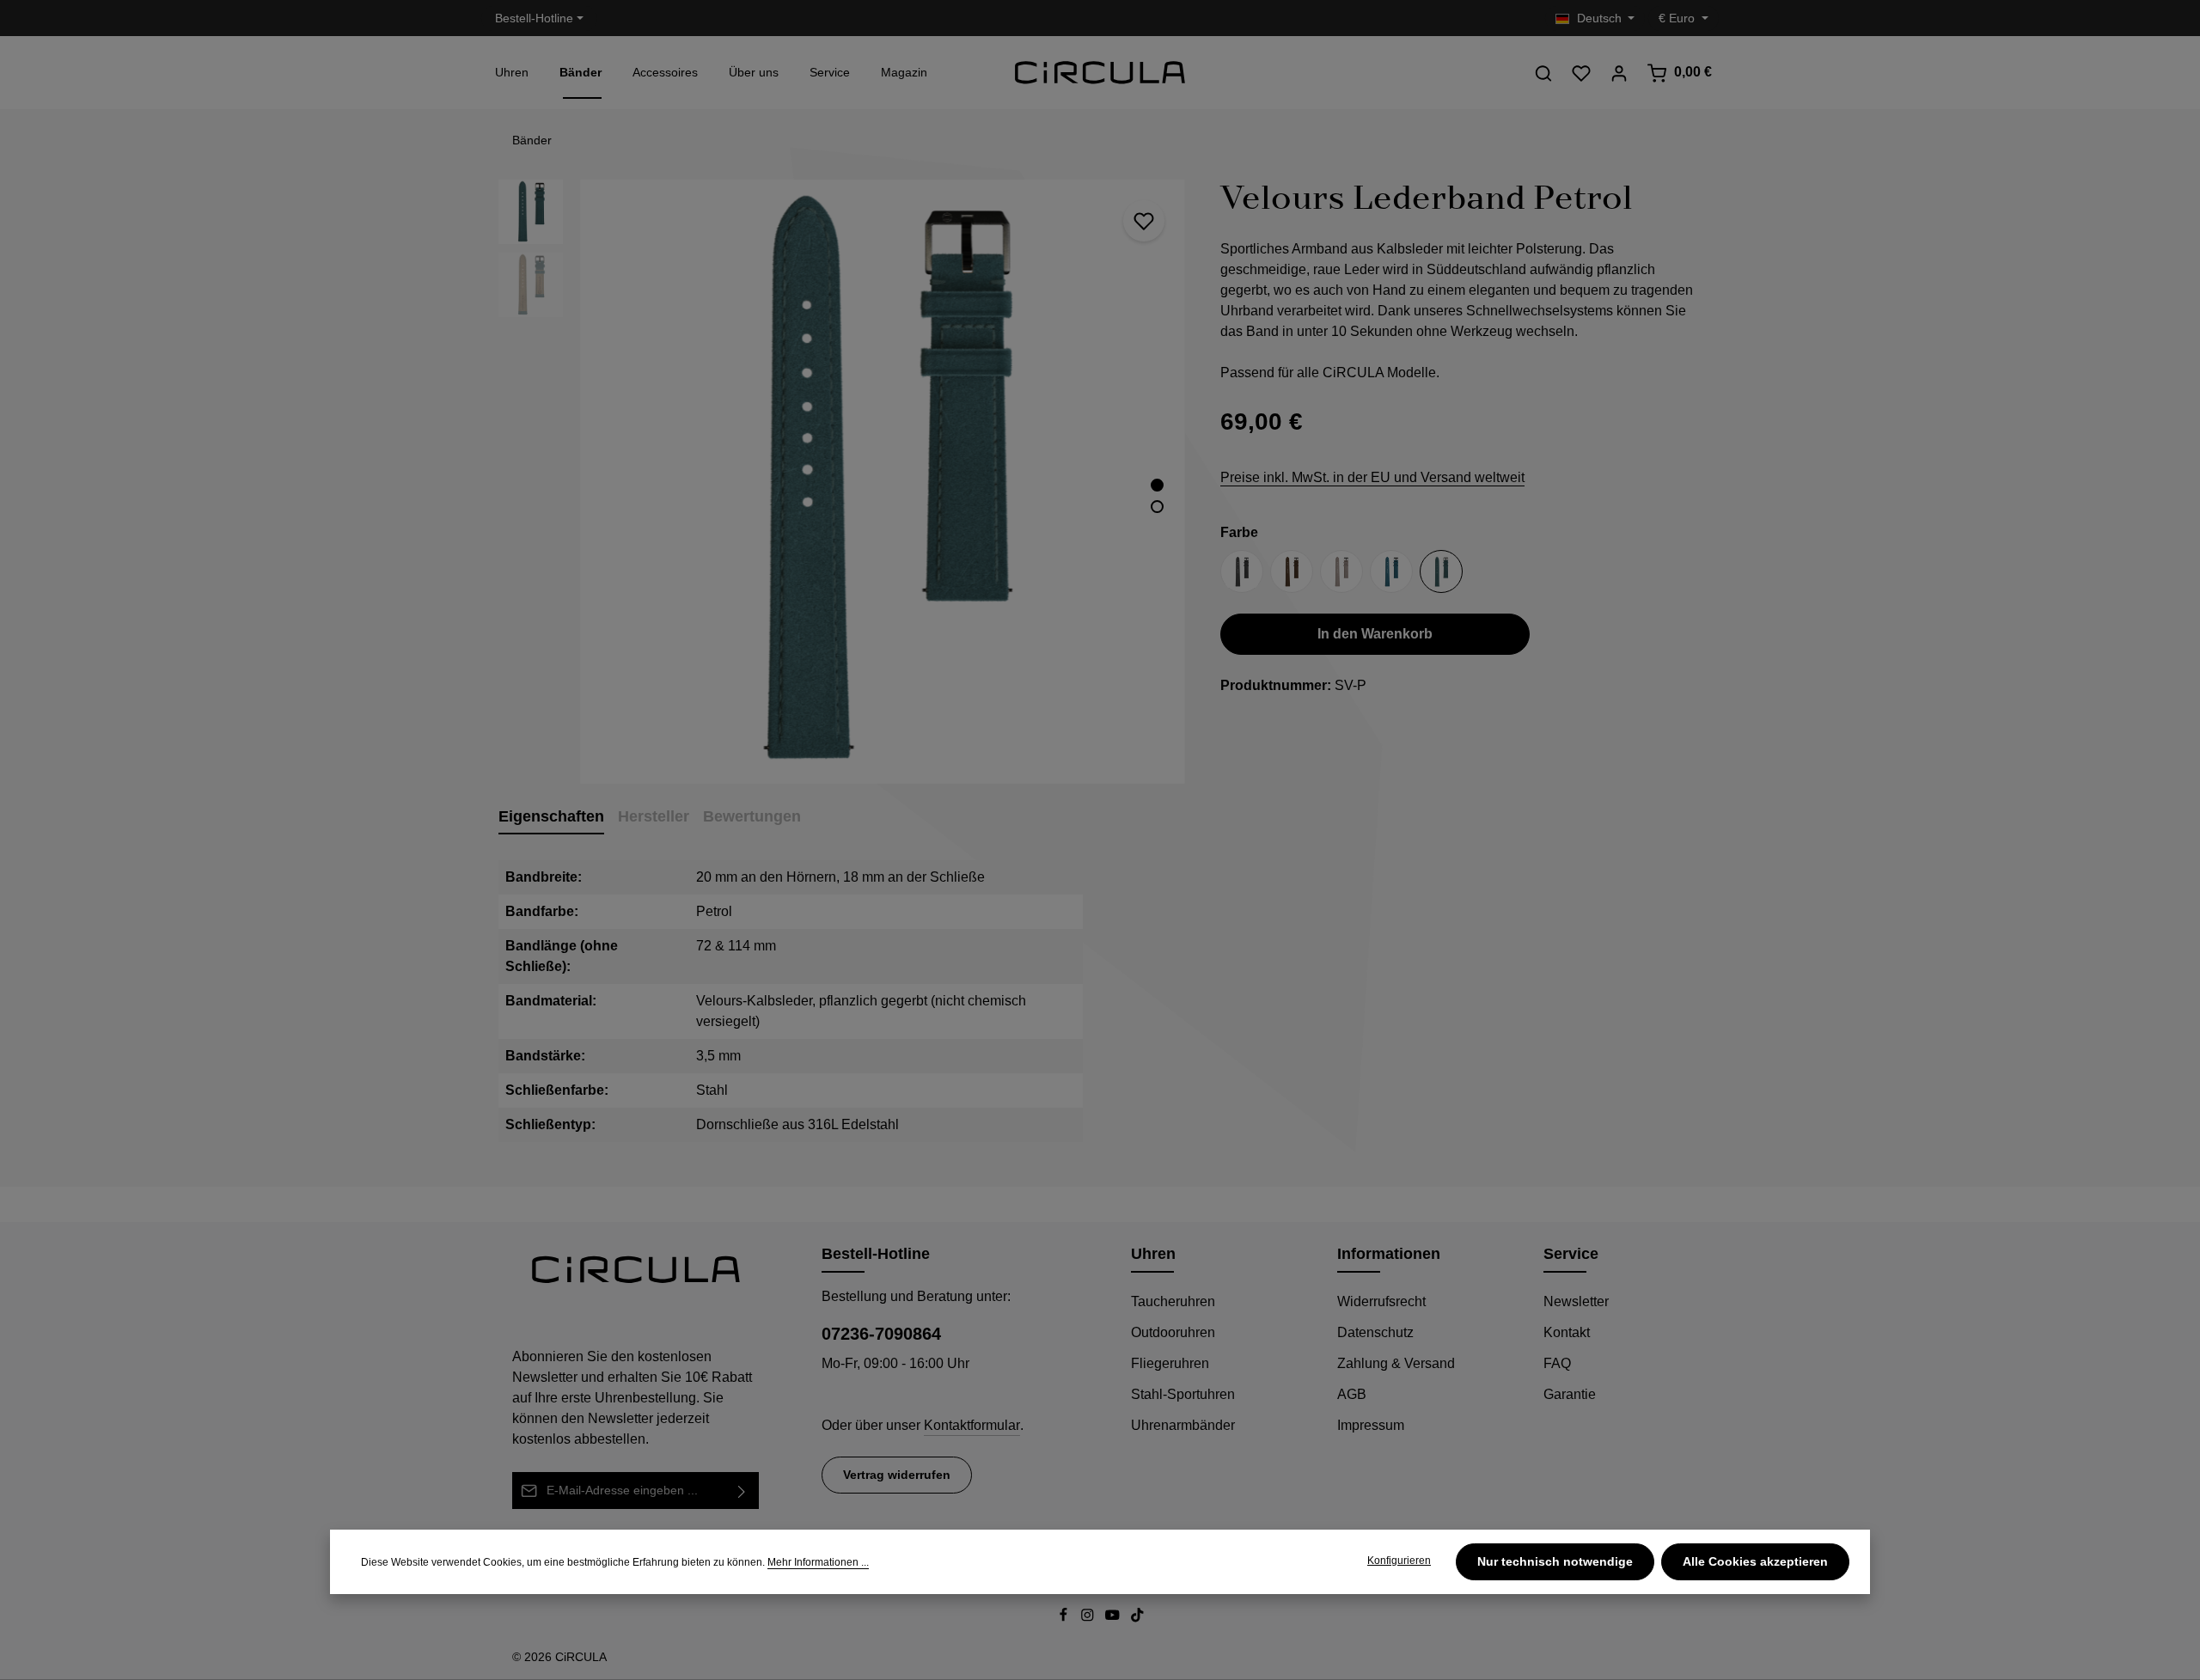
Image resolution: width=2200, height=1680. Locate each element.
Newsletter (1576, 1301)
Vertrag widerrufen (897, 1475)
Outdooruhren (1173, 1332)
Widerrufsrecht (1381, 1301)
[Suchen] (1543, 73)
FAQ (1557, 1363)
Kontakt (1567, 1332)
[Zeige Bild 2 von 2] (1157, 507)
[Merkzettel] (1581, 73)
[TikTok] (1137, 1618)
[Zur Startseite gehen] (1100, 73)
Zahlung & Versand (1396, 1363)
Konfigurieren (1399, 1561)
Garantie (1570, 1394)
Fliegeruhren (1170, 1363)
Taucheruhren (1173, 1301)
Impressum (1371, 1425)
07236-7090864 (881, 1334)
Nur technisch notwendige (1555, 1561)
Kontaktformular (972, 1425)
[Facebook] (1065, 1618)
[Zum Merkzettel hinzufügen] (1144, 221)
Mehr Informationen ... (818, 1562)
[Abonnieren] (742, 1491)
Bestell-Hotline (534, 18)
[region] (842, 482)
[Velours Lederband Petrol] (882, 482)
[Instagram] (1089, 1618)
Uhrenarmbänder (1183, 1425)
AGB (1352, 1394)
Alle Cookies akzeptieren (1755, 1561)
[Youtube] (1114, 1618)
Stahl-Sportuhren (1183, 1394)
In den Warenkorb (1375, 635)
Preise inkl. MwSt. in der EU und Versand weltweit (1372, 478)
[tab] (654, 818)
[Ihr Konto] (1619, 73)
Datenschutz (1375, 1332)
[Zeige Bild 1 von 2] (1157, 485)
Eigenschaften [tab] (551, 816)
